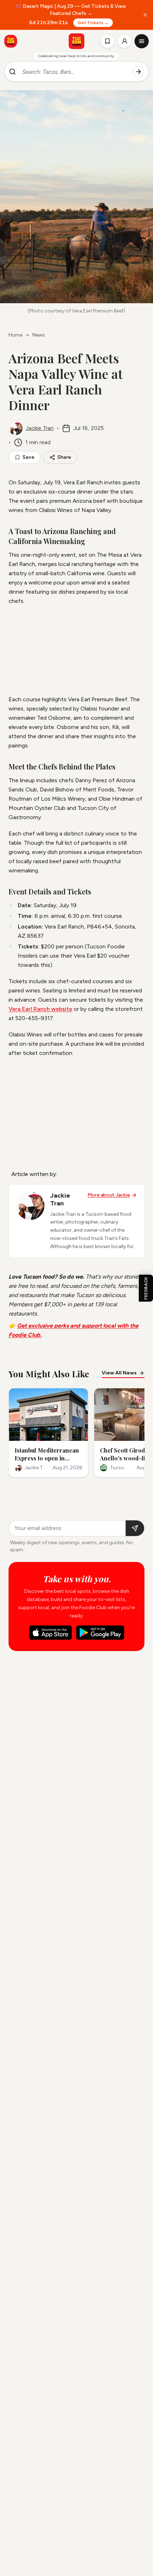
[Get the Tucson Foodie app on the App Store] (11, 41)
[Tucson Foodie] (76, 41)
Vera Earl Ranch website (40, 1009)
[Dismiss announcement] (145, 15)
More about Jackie (109, 1195)
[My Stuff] (107, 41)
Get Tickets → (93, 23)
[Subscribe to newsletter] (135, 1528)
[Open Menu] (142, 41)
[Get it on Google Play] (100, 1633)
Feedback (146, 1288)
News (39, 335)
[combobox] (74, 72)
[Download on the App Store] (51, 1633)
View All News (119, 1373)
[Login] (125, 41)
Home (15, 335)
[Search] (138, 72)
